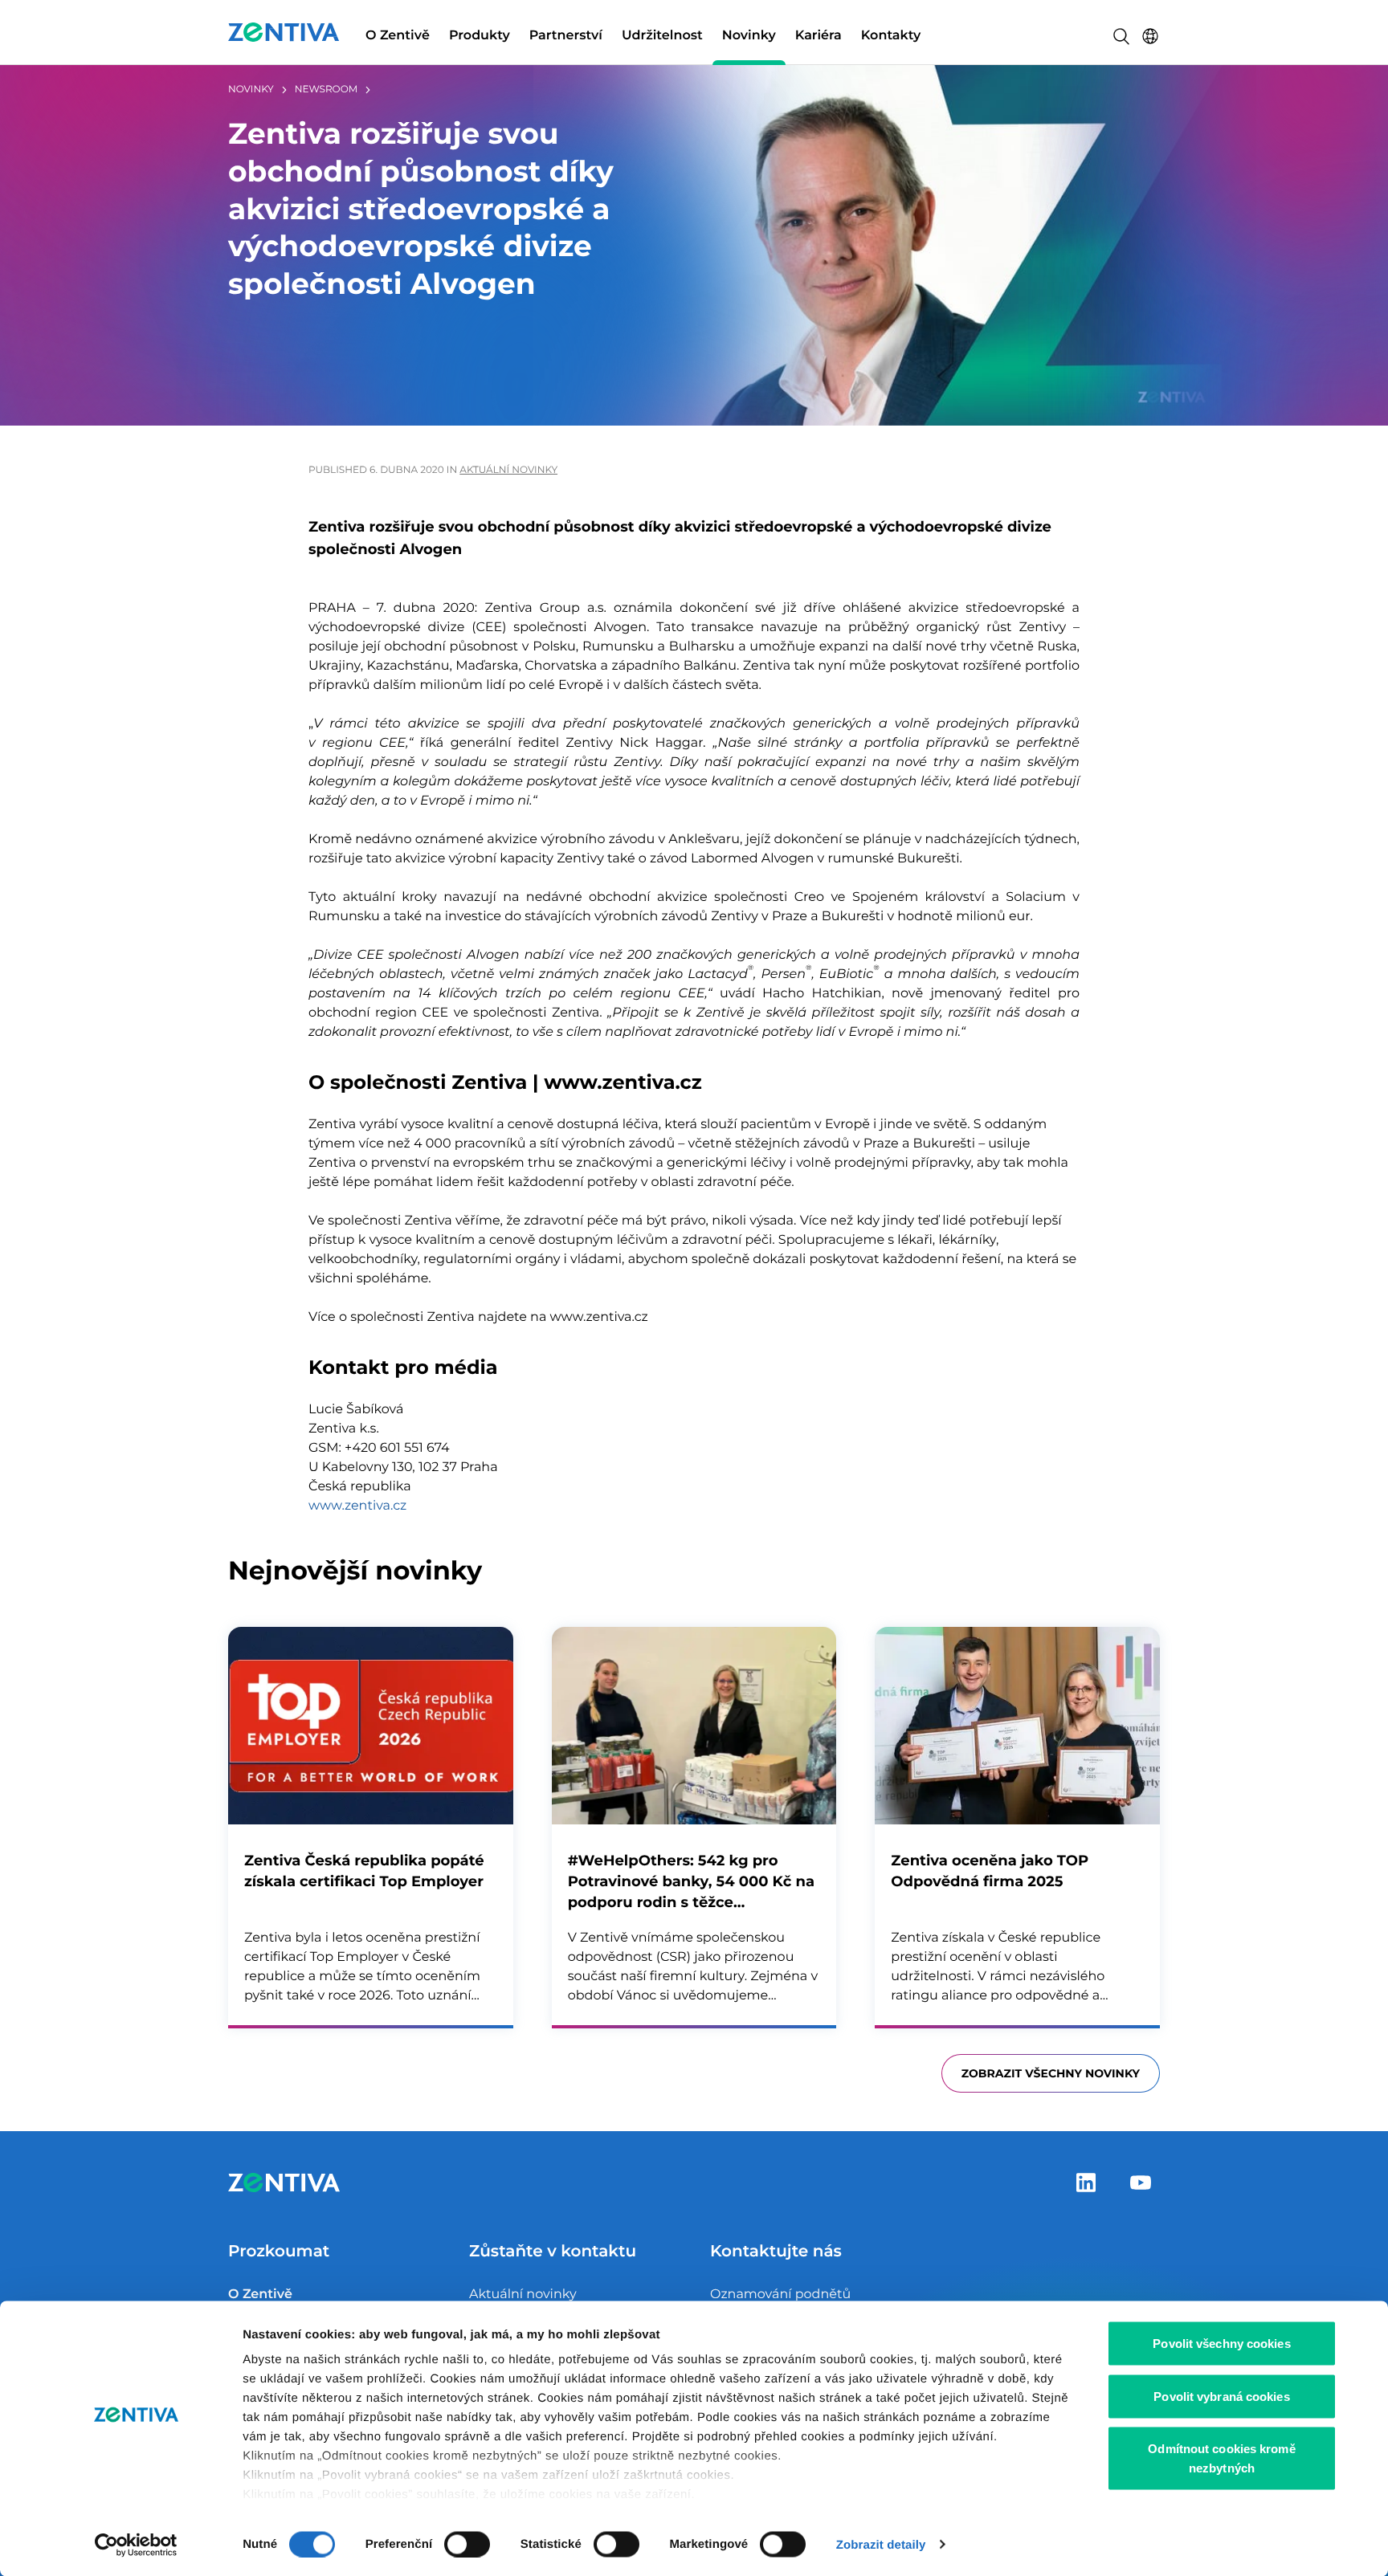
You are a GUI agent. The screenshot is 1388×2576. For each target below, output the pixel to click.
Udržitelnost (662, 36)
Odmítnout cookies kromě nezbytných (1221, 2458)
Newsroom (326, 90)
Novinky (749, 36)
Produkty (480, 36)
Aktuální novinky (508, 470)
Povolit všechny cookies (1221, 2344)
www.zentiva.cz (357, 1506)
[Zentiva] (284, 32)
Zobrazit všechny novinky (1051, 2073)
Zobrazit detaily (881, 2544)
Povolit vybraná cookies (1221, 2396)
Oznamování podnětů (780, 2295)
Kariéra (819, 36)
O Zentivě (398, 36)
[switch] (467, 2544)
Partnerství (566, 36)
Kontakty (891, 36)
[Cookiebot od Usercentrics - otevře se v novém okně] (136, 2545)
